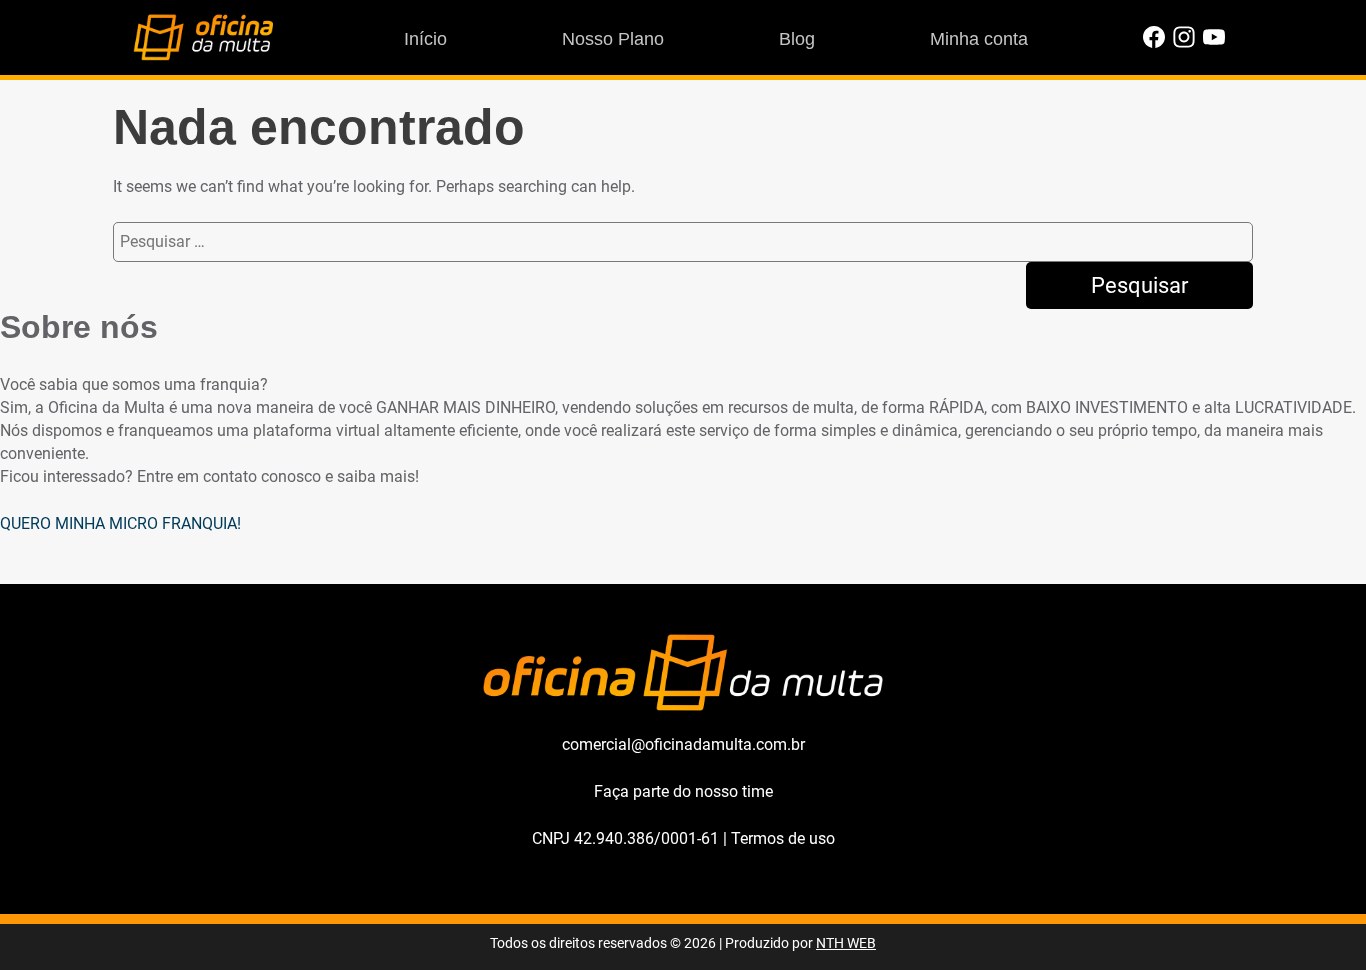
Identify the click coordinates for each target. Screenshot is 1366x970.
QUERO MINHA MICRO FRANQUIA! (120, 523)
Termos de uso (783, 838)
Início (425, 39)
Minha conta (979, 39)
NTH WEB (846, 943)
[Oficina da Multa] (203, 55)
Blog (797, 39)
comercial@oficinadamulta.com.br (683, 744)
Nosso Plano (613, 39)
